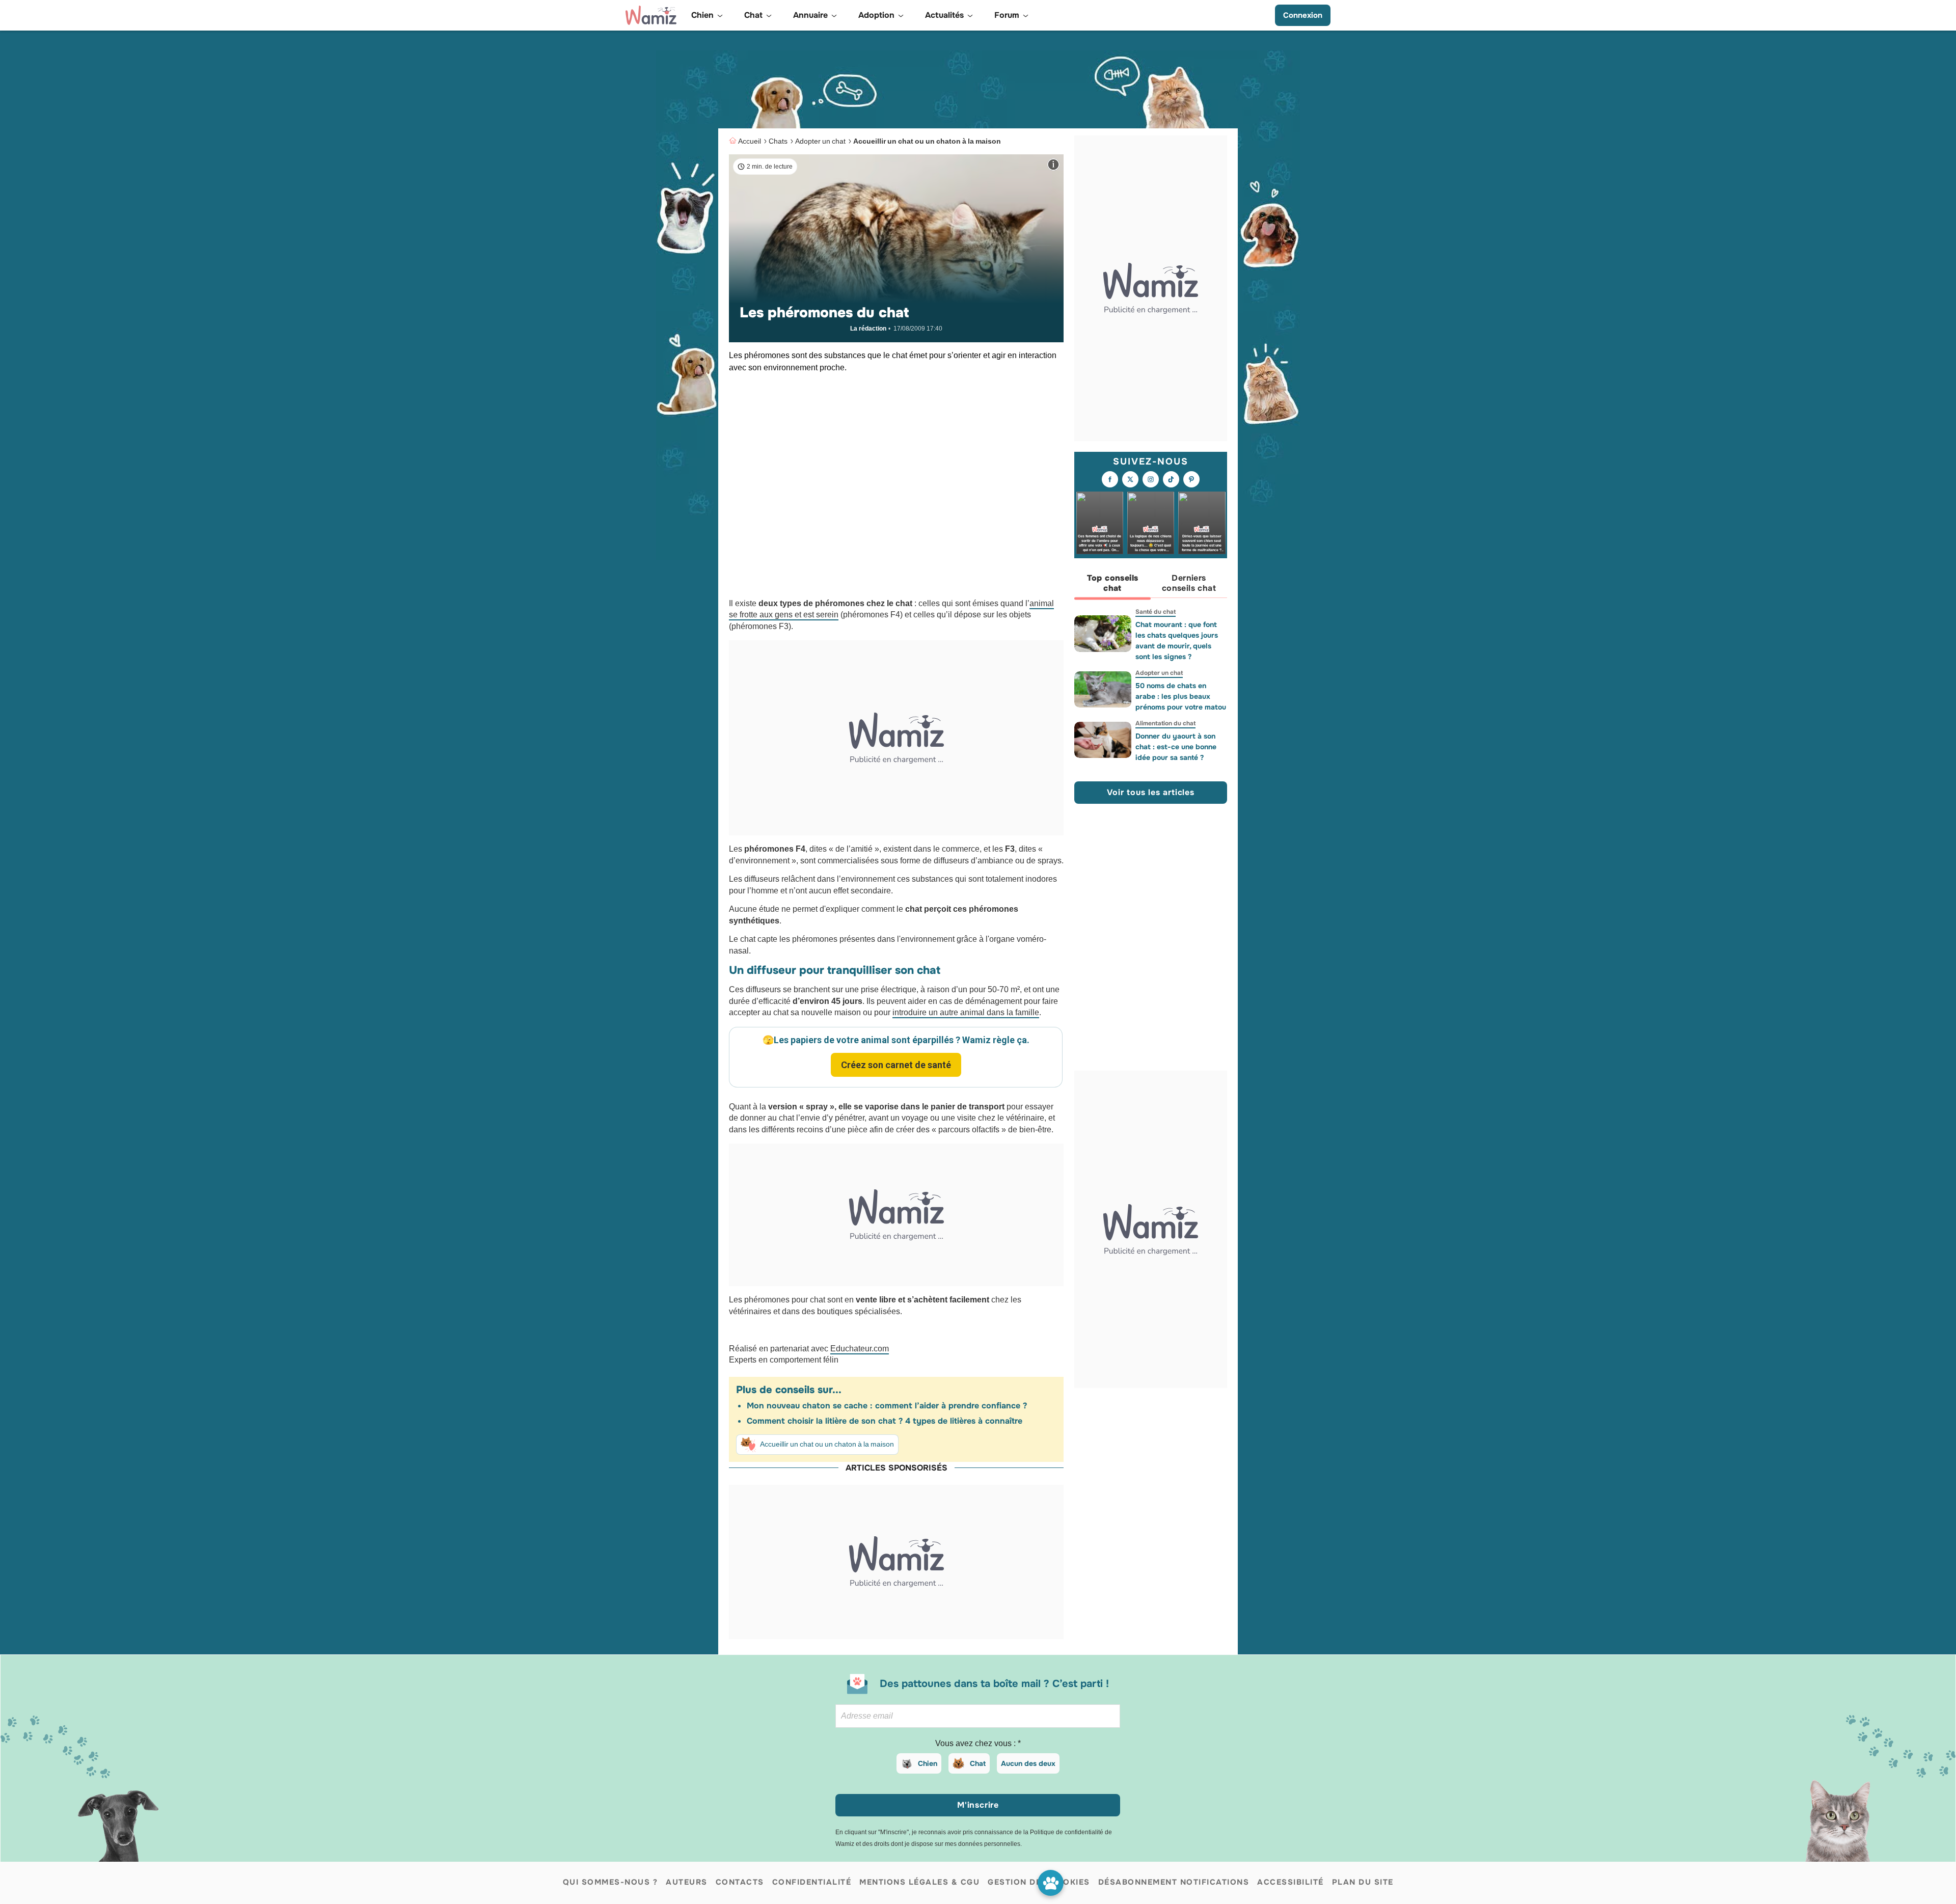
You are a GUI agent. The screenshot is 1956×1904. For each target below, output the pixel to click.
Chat (978, 1763)
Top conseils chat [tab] (1113, 583)
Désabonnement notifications (1174, 1882)
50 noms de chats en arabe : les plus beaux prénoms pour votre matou (1181, 696)
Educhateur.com (860, 1349)
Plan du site (1363, 1882)
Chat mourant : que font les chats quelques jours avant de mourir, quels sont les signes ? (1177, 641)
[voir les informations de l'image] (1053, 165)
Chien (928, 1763)
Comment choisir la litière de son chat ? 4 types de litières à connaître (885, 1421)
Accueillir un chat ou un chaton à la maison (927, 141)
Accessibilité (1291, 1882)
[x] (1130, 480)
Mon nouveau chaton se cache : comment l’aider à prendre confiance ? (887, 1406)
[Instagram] (1151, 480)
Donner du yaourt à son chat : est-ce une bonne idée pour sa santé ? (1176, 747)
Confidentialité (812, 1882)
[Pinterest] (1191, 480)
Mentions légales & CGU (919, 1882)
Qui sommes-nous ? (610, 1882)
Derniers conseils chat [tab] (1189, 583)
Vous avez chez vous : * (978, 1743)
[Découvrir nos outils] (1051, 1883)
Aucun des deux (1028, 1763)
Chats (778, 141)
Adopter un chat (820, 141)
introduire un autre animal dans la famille (966, 1012)
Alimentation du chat (1165, 723)
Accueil (750, 141)
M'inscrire (978, 1805)
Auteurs (687, 1882)
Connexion (1303, 15)
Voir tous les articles (1151, 793)
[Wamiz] (651, 15)
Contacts (740, 1882)
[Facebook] (1110, 480)
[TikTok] (1171, 480)
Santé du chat (1156, 612)
